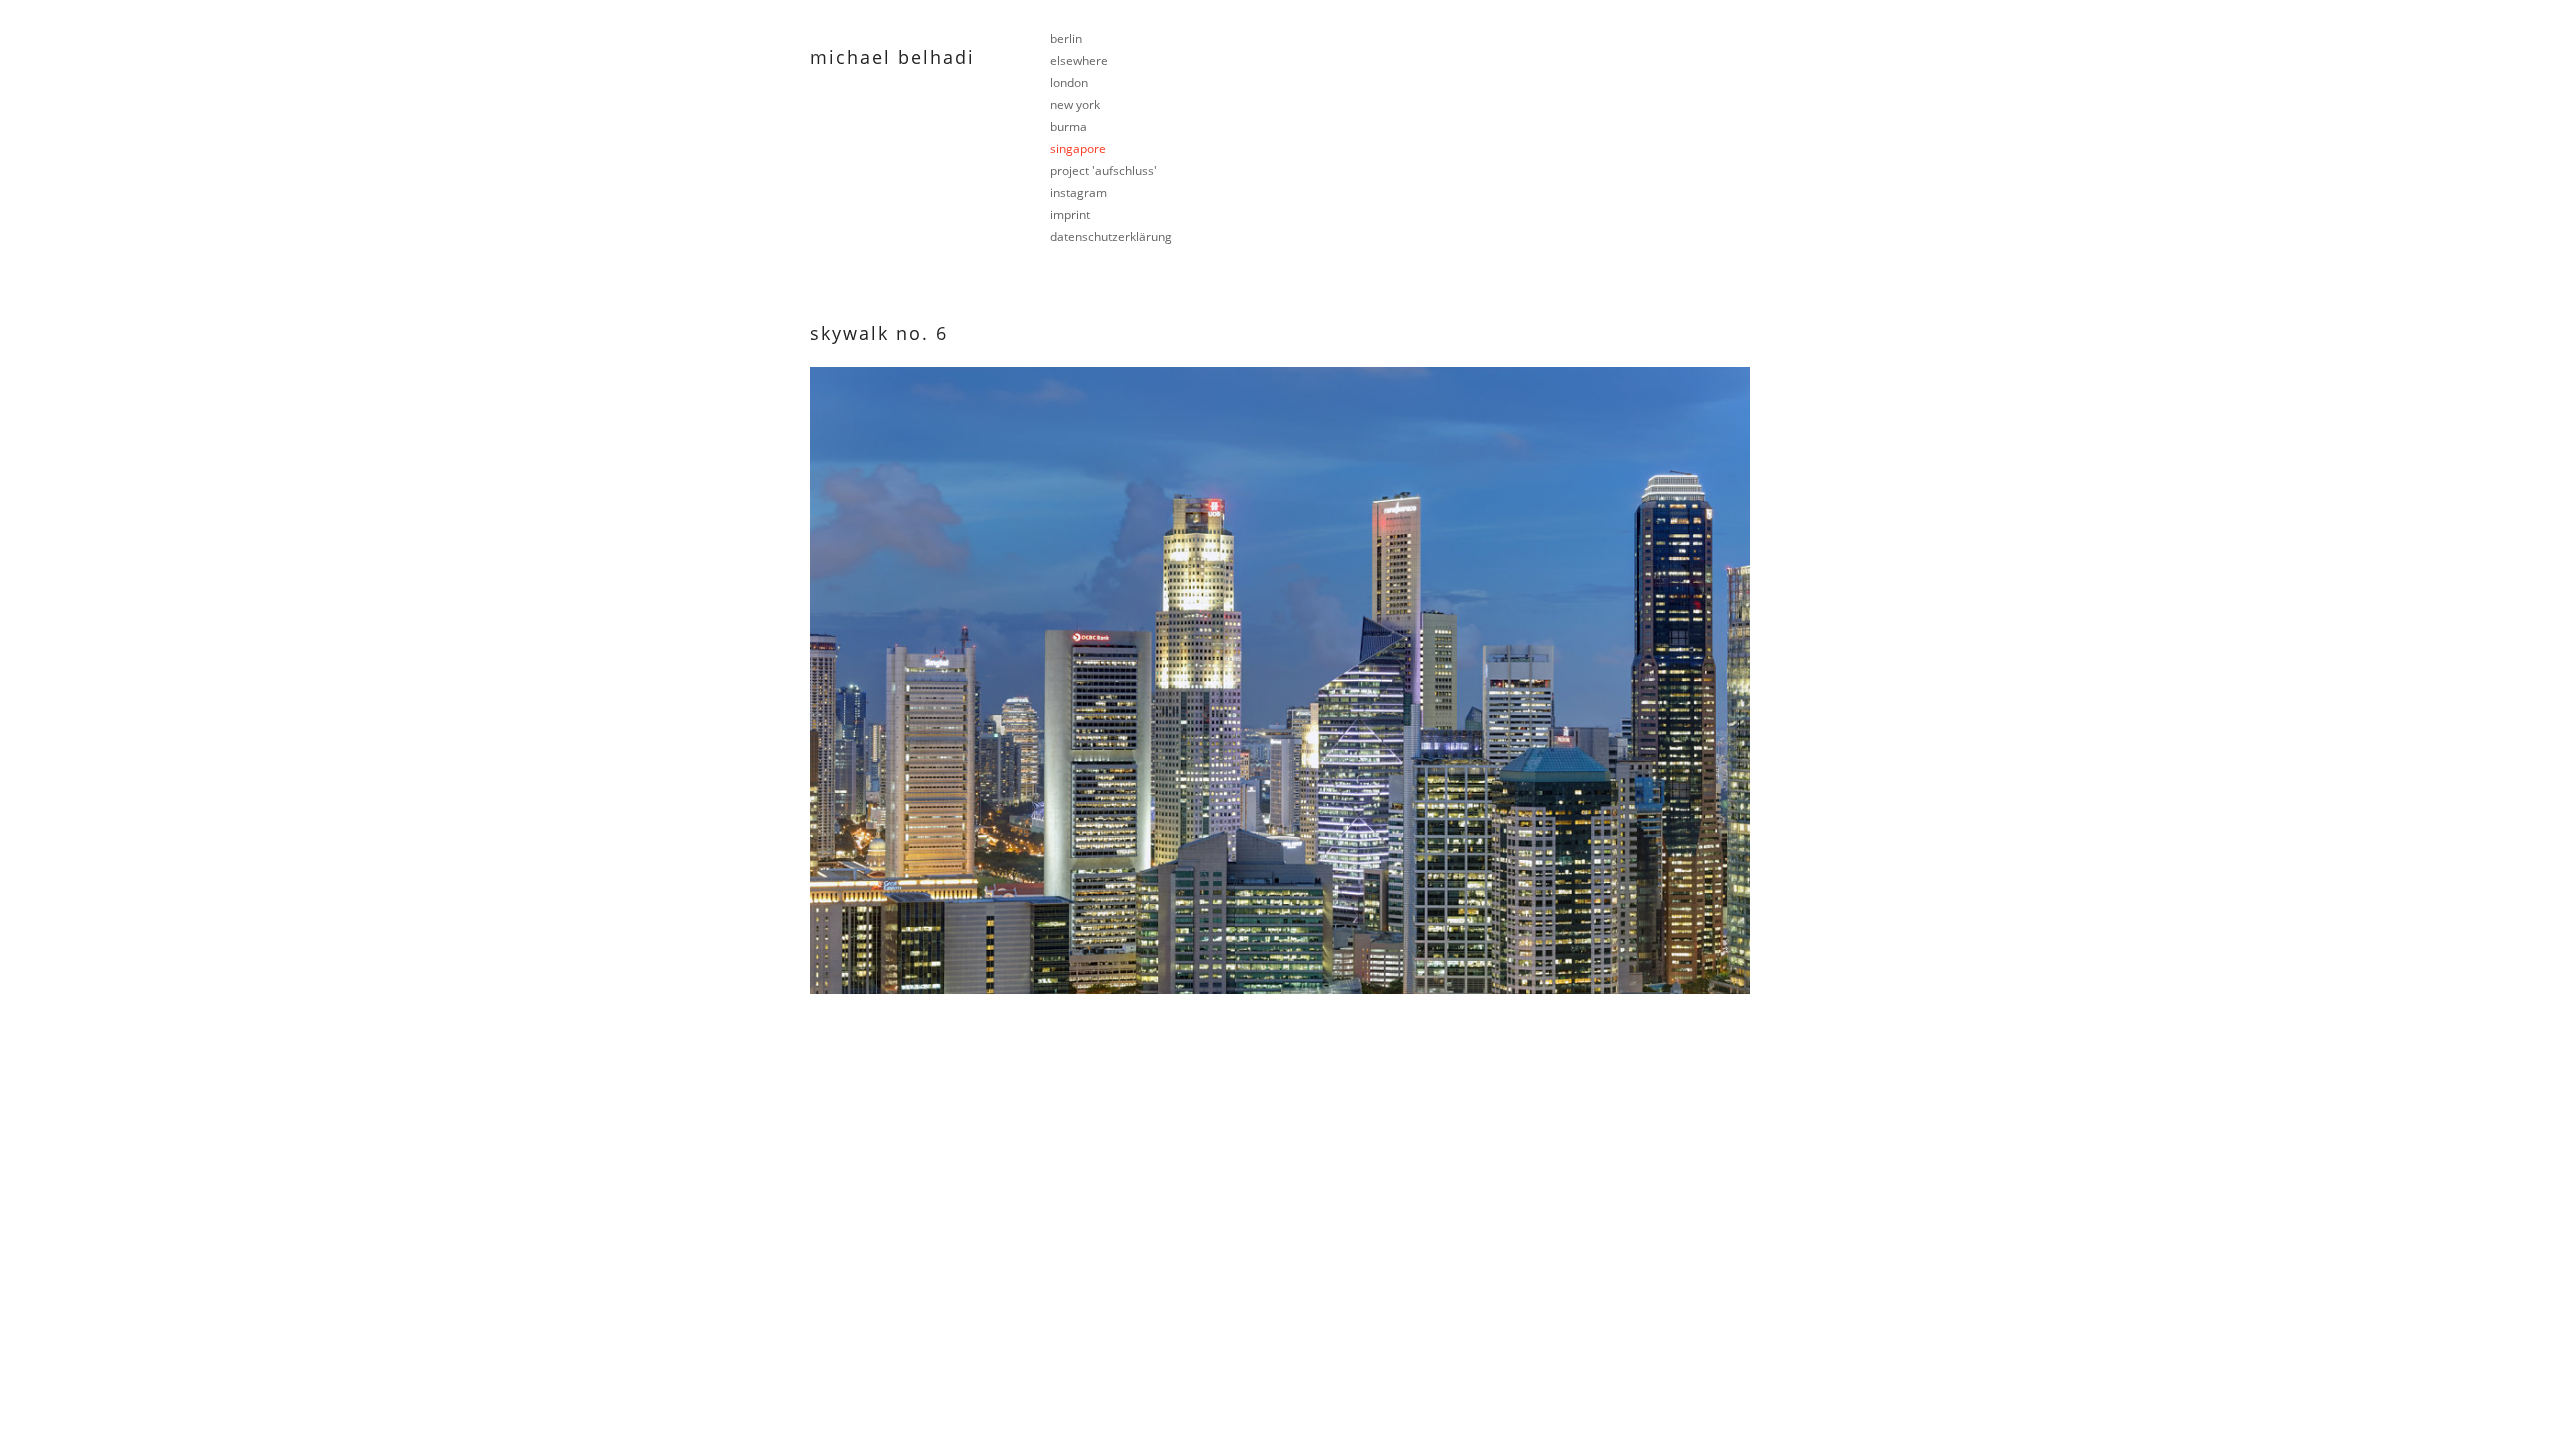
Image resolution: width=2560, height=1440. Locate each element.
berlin (1066, 38)
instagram (1078, 192)
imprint (1070, 214)
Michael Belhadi (892, 57)
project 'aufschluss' (1103, 170)
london (1069, 82)
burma (1068, 126)
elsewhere (1079, 60)
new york (1075, 104)
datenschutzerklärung (1111, 236)
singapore (1078, 148)
